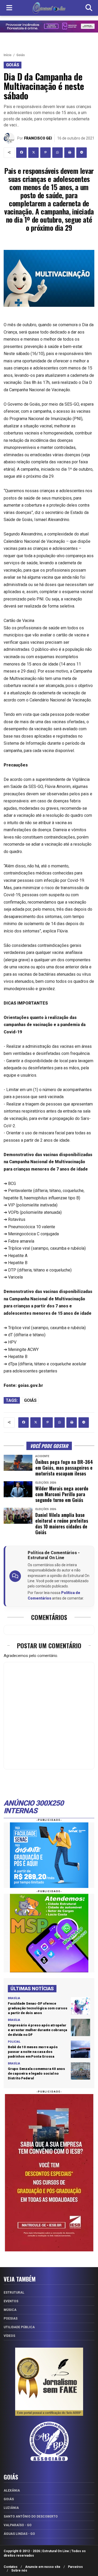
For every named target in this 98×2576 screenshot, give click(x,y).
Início (8, 55)
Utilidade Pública (19, 2327)
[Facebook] (21, 153)
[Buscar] (89, 8)
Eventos (11, 2301)
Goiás (21, 55)
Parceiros (75, 2567)
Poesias (11, 2319)
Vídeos (9, 2336)
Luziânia (11, 2508)
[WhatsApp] (57, 153)
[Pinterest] (45, 153)
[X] (33, 153)
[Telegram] (82, 153)
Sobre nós (19, 2570)
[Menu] (9, 8)
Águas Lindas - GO (19, 2534)
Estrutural (14, 2293)
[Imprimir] (70, 153)
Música (10, 2310)
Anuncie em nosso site (43, 2567)
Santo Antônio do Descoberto (31, 2516)
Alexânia (12, 2491)
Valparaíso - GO (18, 2525)
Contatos (11, 2567)
